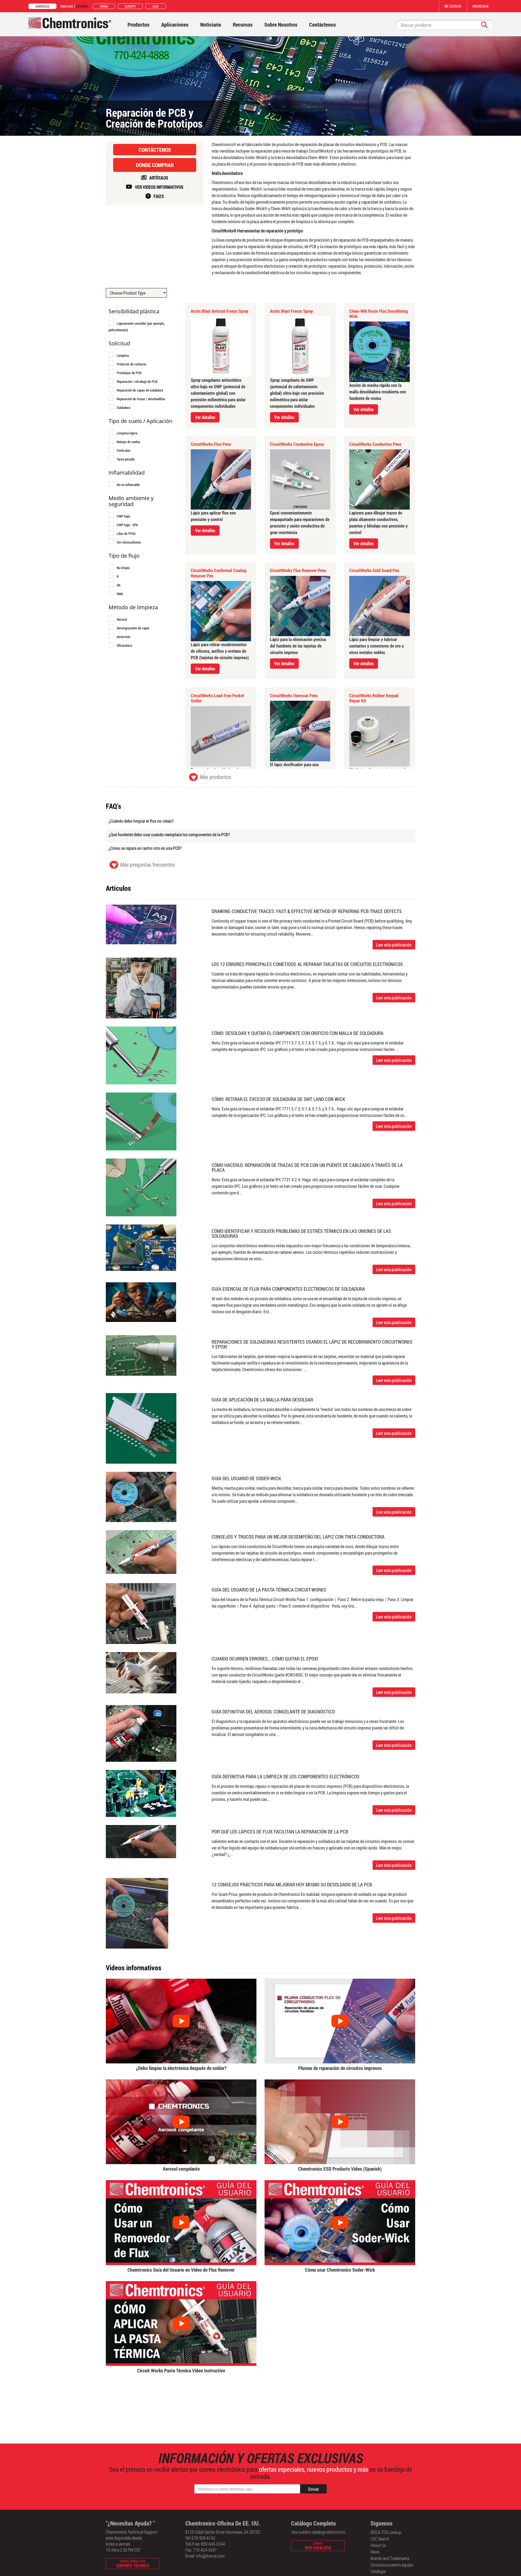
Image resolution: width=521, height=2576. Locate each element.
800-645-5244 (213, 2544)
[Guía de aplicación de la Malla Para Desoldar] (141, 1428)
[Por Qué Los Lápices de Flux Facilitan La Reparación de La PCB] (141, 1841)
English (67, 6)
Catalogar (378, 2571)
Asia (156, 6)
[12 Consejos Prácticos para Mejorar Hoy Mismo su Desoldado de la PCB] (137, 1913)
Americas (42, 6)
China (104, 6)
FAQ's (159, 196)
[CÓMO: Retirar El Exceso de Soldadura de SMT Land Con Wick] (141, 1121)
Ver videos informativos (159, 187)
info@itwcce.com (210, 2556)
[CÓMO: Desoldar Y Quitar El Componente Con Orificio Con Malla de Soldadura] (141, 1055)
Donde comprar (155, 165)
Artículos (159, 178)
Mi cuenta (453, 6)
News (375, 2552)
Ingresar (480, 6)
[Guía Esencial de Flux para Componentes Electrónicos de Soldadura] (141, 1301)
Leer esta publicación (394, 945)
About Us (378, 2545)
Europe (130, 6)
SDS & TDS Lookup (386, 2532)
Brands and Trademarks (390, 2558)
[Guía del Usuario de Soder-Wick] (141, 1496)
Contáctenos (155, 150)
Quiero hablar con (133, 2563)
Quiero (318, 2545)
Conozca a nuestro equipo (392, 2565)
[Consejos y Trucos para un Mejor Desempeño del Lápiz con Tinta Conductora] (141, 1551)
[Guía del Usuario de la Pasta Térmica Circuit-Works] (141, 1613)
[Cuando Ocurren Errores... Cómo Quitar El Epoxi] (141, 1672)
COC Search (380, 2539)
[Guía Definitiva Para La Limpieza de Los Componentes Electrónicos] (141, 1793)
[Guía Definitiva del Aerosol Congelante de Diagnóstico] (141, 1733)
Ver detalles (205, 417)
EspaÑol (82, 6)
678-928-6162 (204, 2538)
